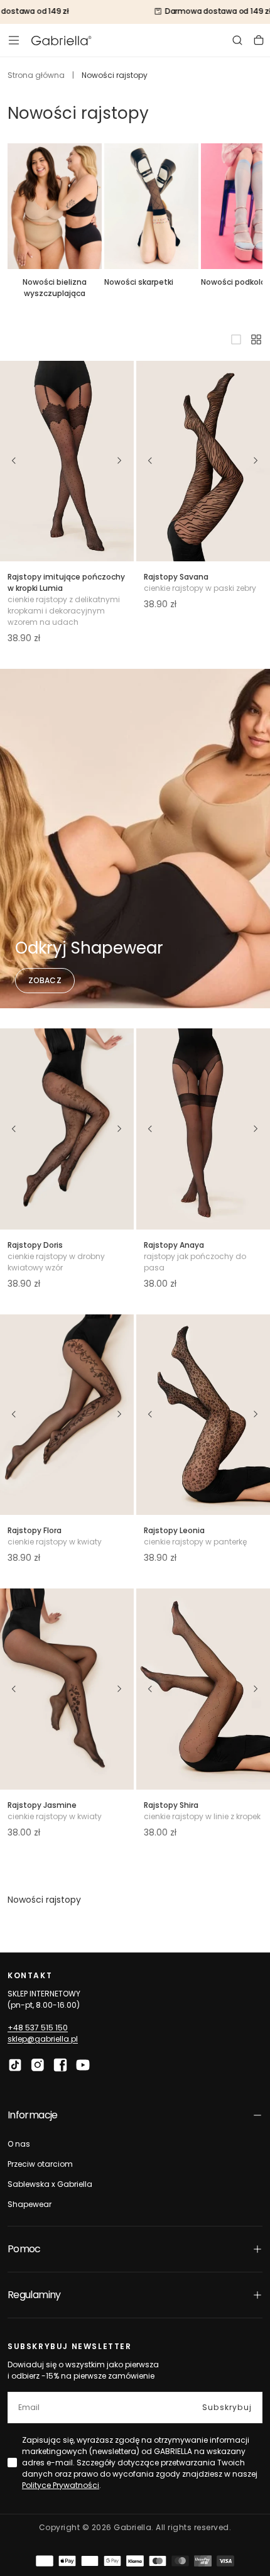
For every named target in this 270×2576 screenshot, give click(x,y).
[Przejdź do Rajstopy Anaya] (203, 1129)
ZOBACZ (45, 980)
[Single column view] (236, 339)
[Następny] (120, 461)
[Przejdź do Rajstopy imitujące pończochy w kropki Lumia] (67, 461)
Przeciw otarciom (40, 2164)
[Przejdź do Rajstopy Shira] (203, 1689)
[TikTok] (15, 2065)
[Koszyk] (259, 40)
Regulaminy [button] (34, 2295)
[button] (14, 40)
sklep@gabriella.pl (43, 2039)
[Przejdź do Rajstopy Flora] (67, 1415)
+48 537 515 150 (38, 2028)
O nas (19, 2144)
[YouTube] (83, 2065)
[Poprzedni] (14, 461)
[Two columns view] (256, 339)
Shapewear (30, 2204)
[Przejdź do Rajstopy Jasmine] (67, 1689)
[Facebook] (60, 2065)
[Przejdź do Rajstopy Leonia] (203, 1415)
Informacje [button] (33, 2115)
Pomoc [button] (24, 2249)
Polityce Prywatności (61, 2485)
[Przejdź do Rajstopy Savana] (203, 461)
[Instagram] (38, 2065)
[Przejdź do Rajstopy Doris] (67, 1129)
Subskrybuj (227, 2407)
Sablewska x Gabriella (50, 2184)
